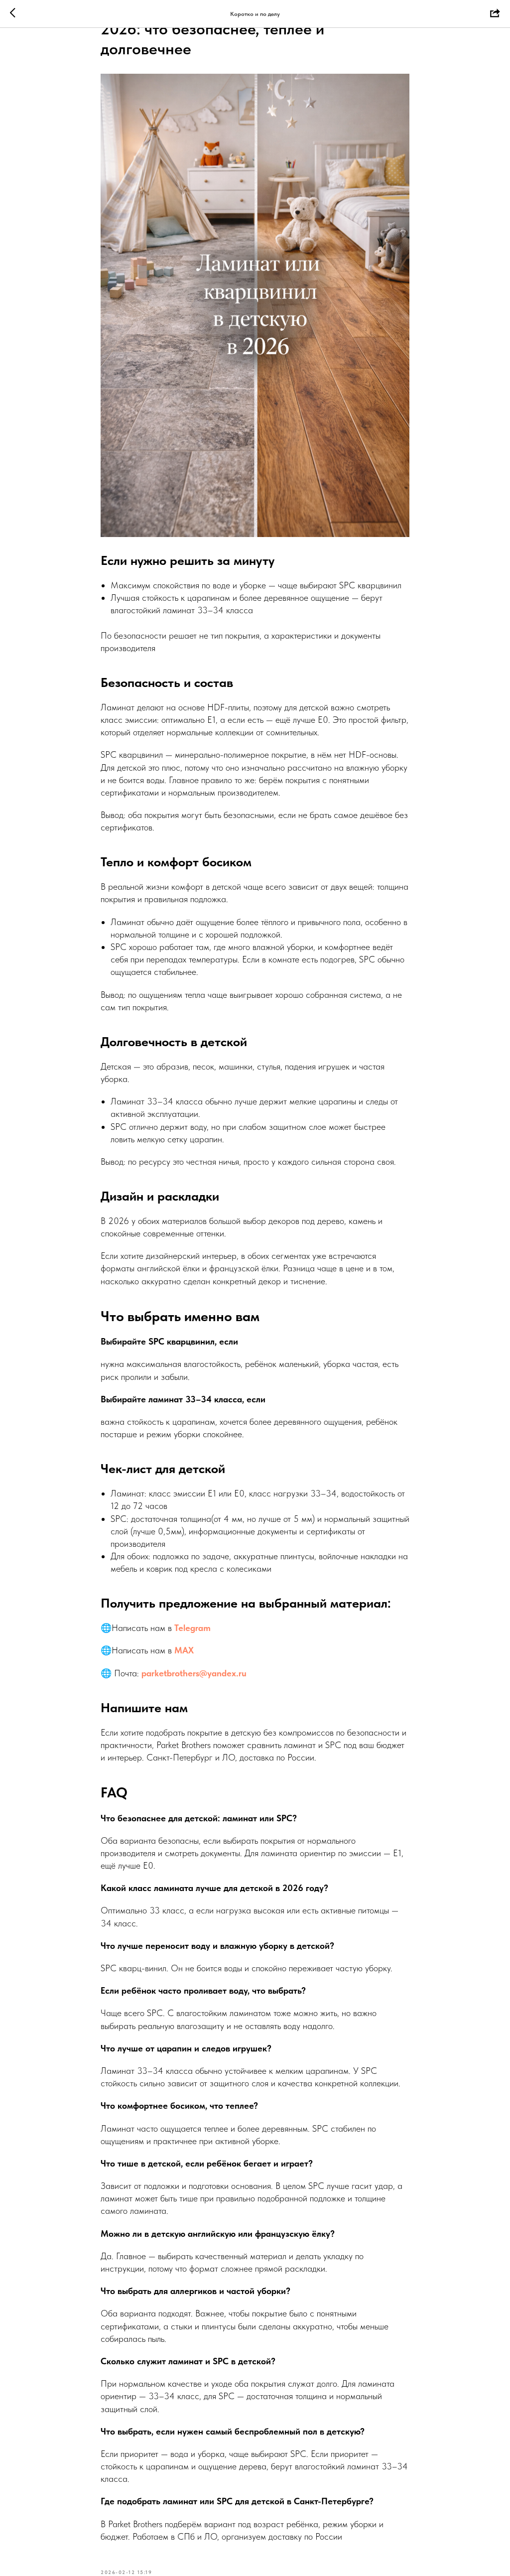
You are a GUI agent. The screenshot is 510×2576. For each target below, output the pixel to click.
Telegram (192, 1628)
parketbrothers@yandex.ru (194, 1673)
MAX (184, 1650)
